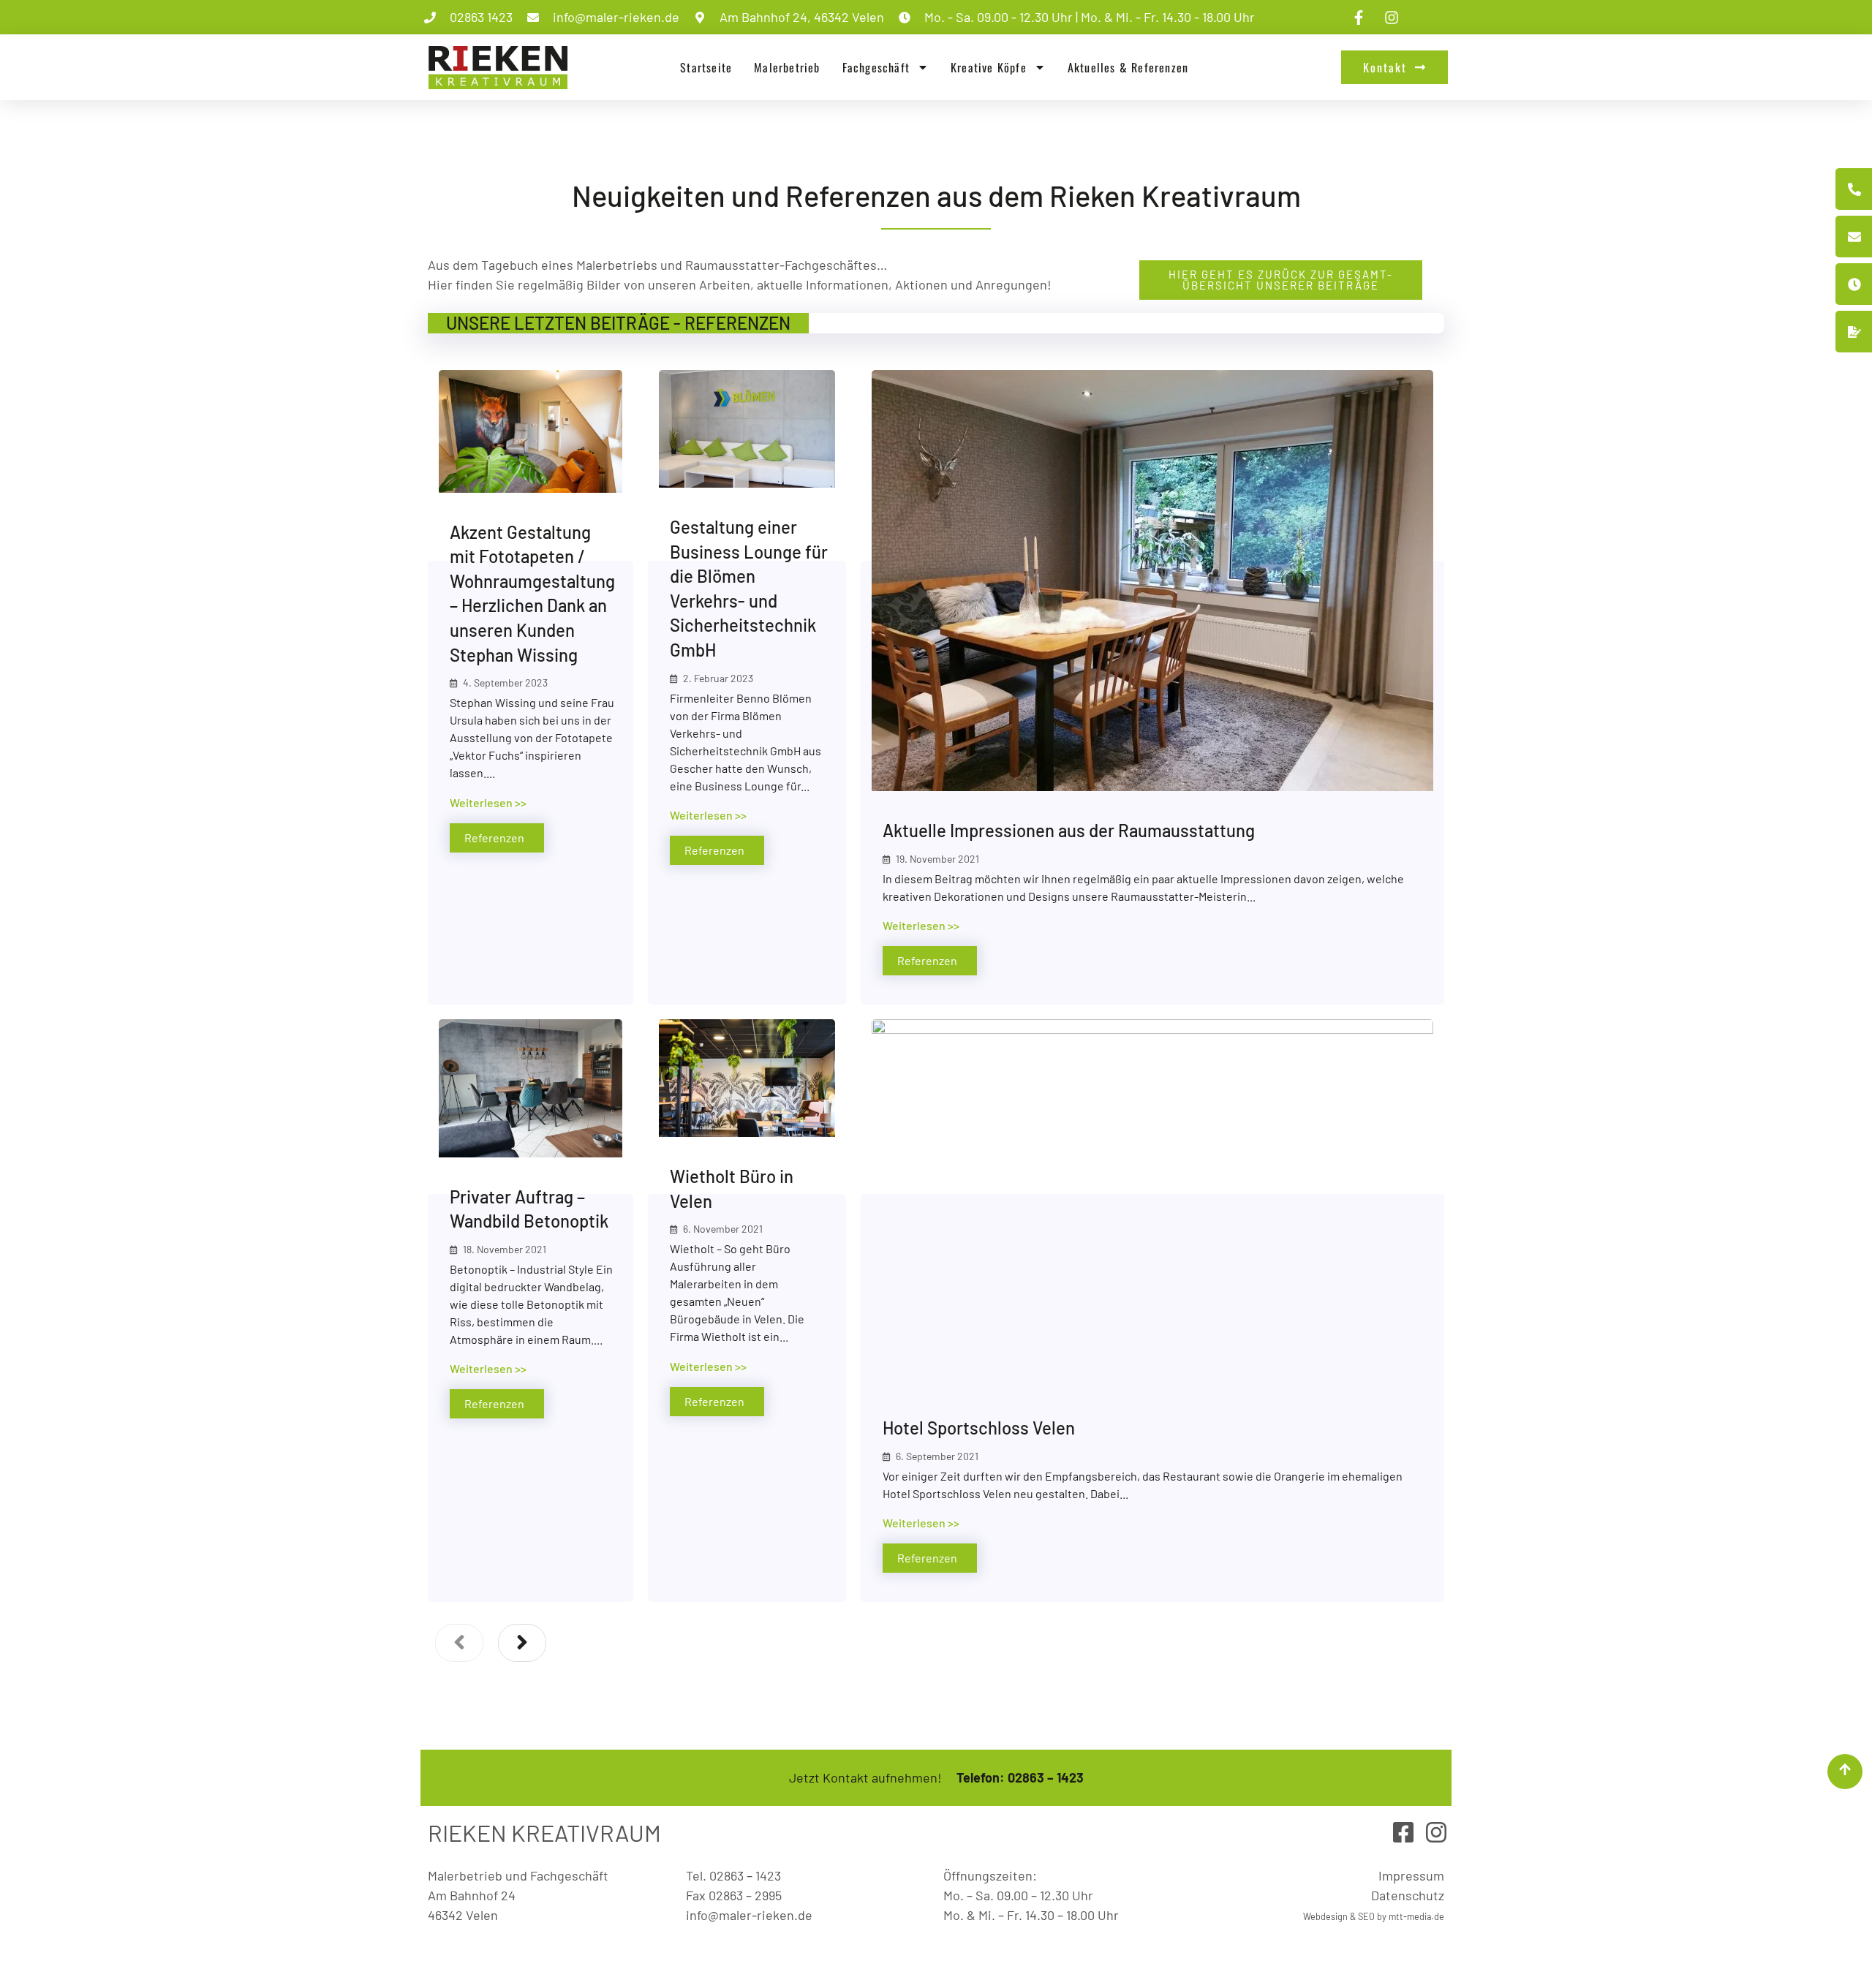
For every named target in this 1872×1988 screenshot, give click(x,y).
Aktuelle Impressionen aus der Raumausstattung (1069, 830)
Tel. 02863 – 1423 (733, 1875)
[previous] (459, 1643)
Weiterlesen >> (488, 802)
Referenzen (494, 838)
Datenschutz (1408, 1895)
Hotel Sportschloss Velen (979, 1428)
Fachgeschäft (876, 67)
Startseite (706, 67)
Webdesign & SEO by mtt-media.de (1374, 1916)
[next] (522, 1643)
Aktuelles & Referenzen (1128, 67)
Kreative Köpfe (989, 67)
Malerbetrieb (787, 67)
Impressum (1411, 1875)
